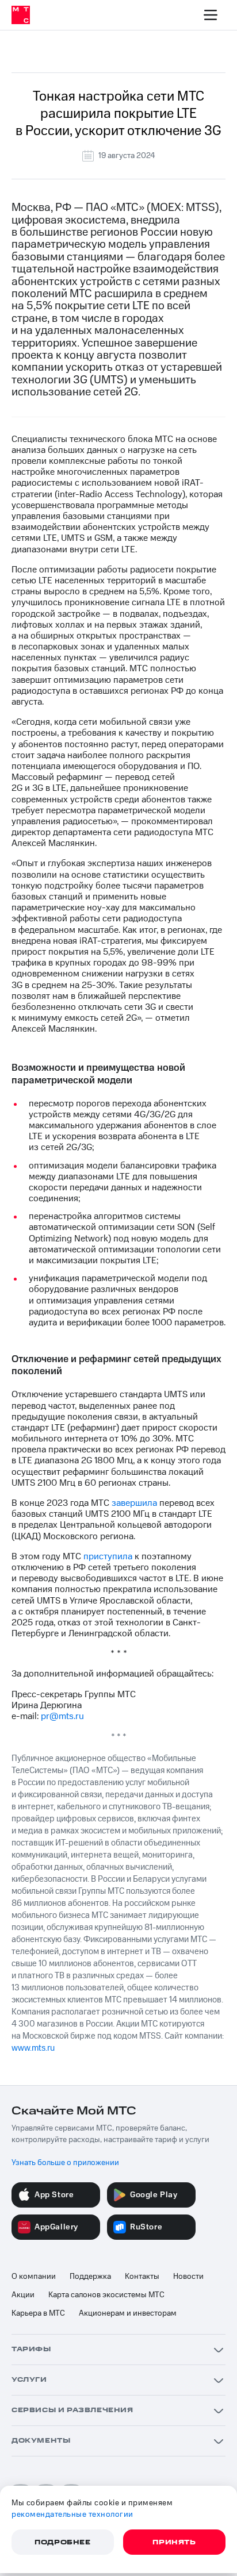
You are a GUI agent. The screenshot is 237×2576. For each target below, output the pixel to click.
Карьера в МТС (38, 2313)
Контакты (142, 2277)
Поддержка (90, 2277)
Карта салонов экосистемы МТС (106, 2295)
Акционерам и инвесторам (128, 2313)
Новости (188, 2277)
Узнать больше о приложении (65, 2163)
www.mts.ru (33, 2048)
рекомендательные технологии (72, 2515)
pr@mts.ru (62, 1716)
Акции (23, 2295)
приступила (108, 1556)
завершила (134, 1503)
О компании (34, 2277)
